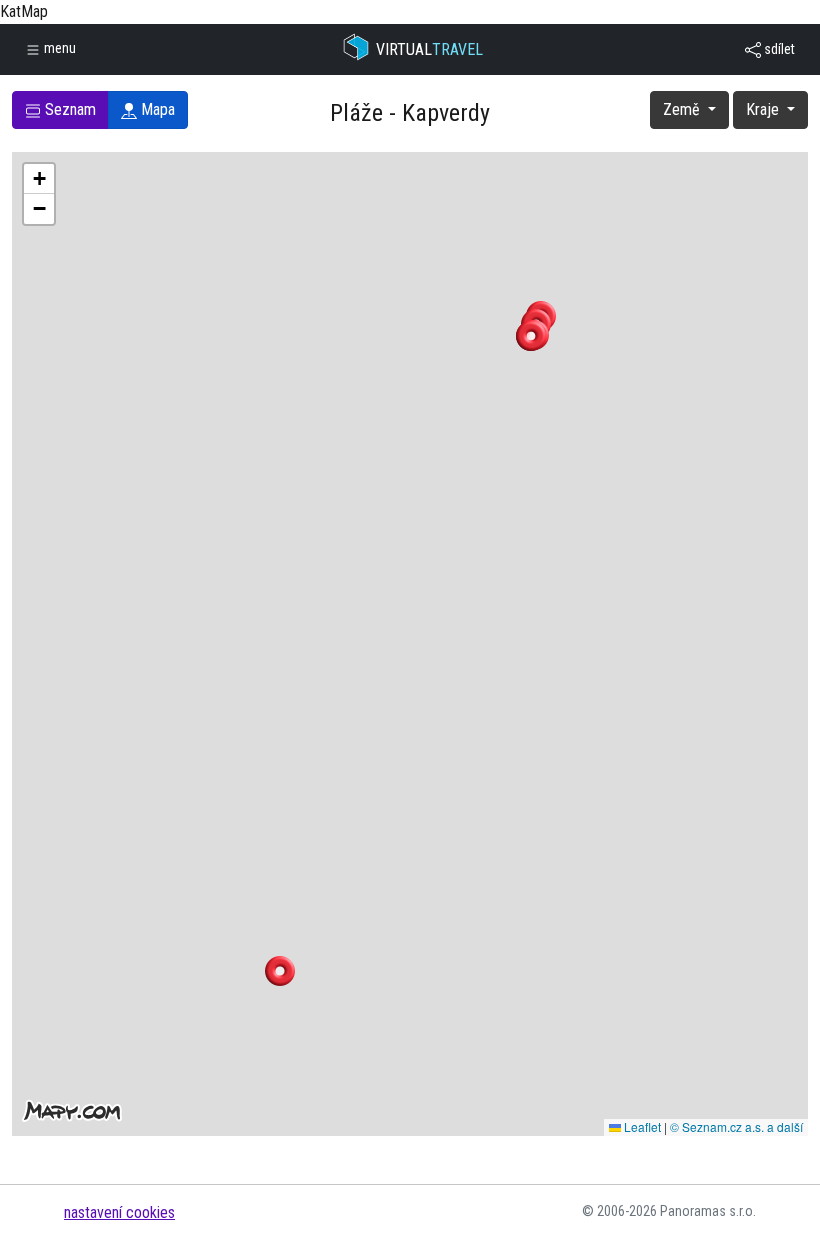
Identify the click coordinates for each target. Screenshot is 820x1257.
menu (58, 48)
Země (683, 109)
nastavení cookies (119, 1212)
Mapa (156, 109)
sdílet (778, 49)
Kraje (764, 109)
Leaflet (641, 1126)
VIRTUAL (429, 49)
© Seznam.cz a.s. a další (736, 1126)
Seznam (68, 109)
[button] (531, 336)
